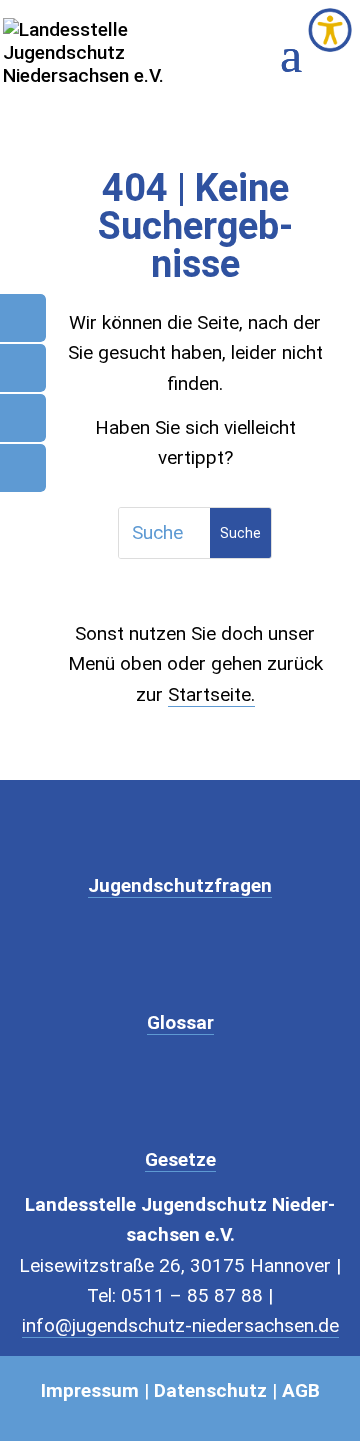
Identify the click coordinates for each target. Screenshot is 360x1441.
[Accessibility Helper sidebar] (330, 30)
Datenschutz (210, 1390)
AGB (301, 1390)
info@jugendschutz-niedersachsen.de (180, 1325)
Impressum (90, 1390)
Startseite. (211, 694)
